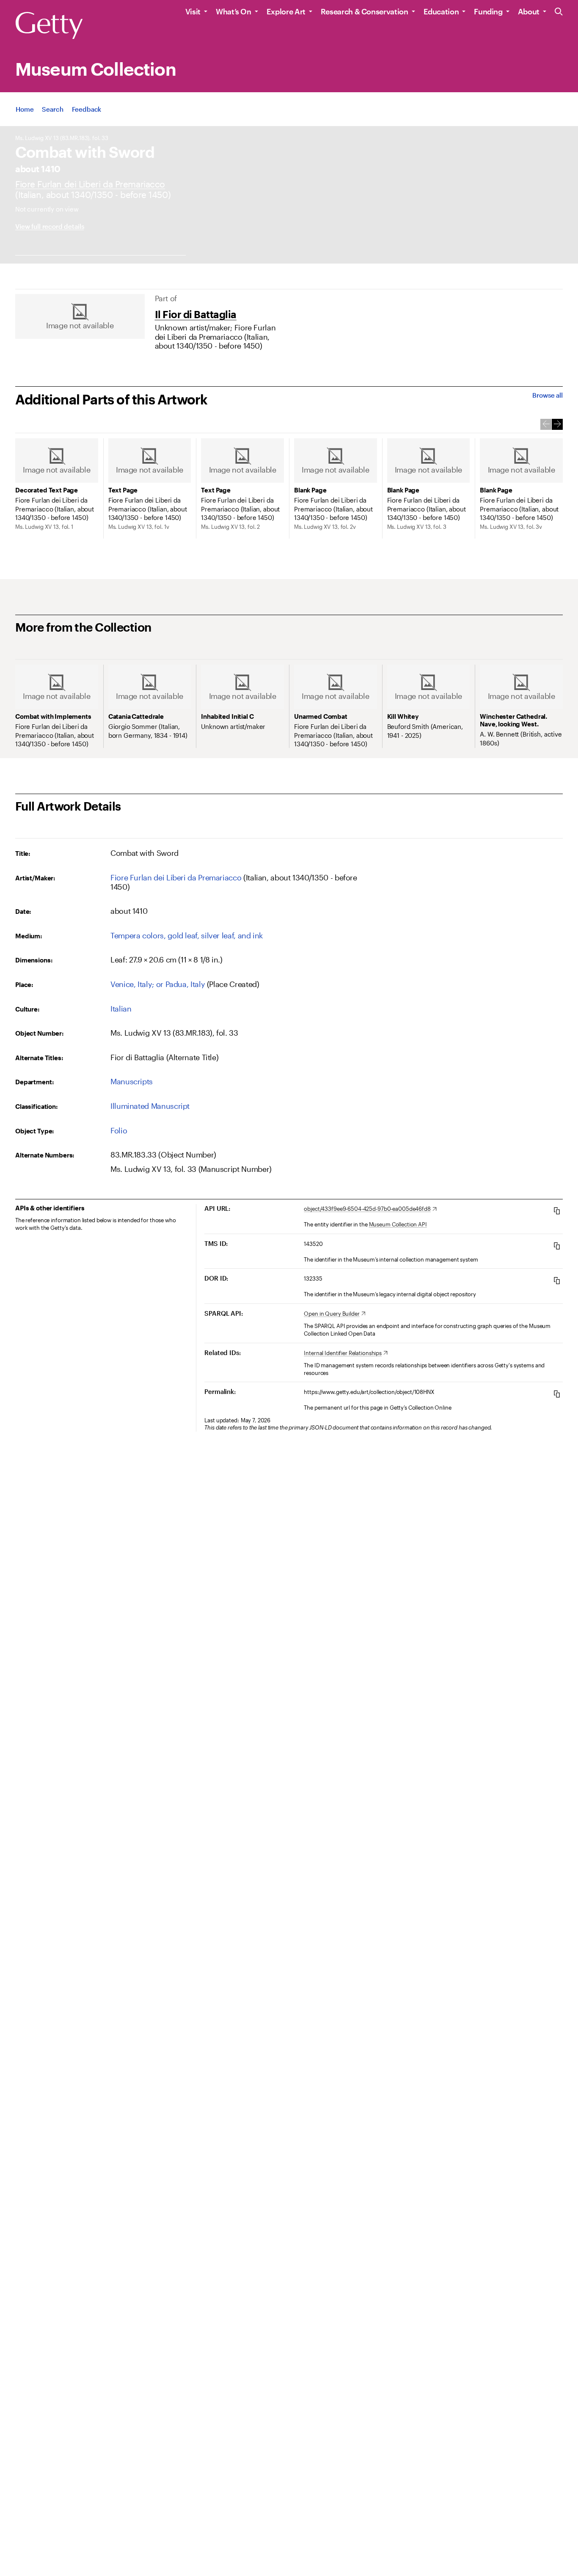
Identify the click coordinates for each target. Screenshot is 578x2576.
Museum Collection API (398, 1224)
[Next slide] (557, 424)
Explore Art (286, 11)
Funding (488, 11)
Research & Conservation (365, 11)
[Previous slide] (546, 424)
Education (441, 11)
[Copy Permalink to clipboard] (557, 1394)
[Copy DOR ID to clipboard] (557, 1280)
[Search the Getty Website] (559, 12)
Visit (193, 11)
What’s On (234, 11)
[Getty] (49, 26)
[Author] (90, 184)
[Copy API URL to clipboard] (557, 1211)
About (529, 11)
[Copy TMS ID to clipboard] (557, 1246)
